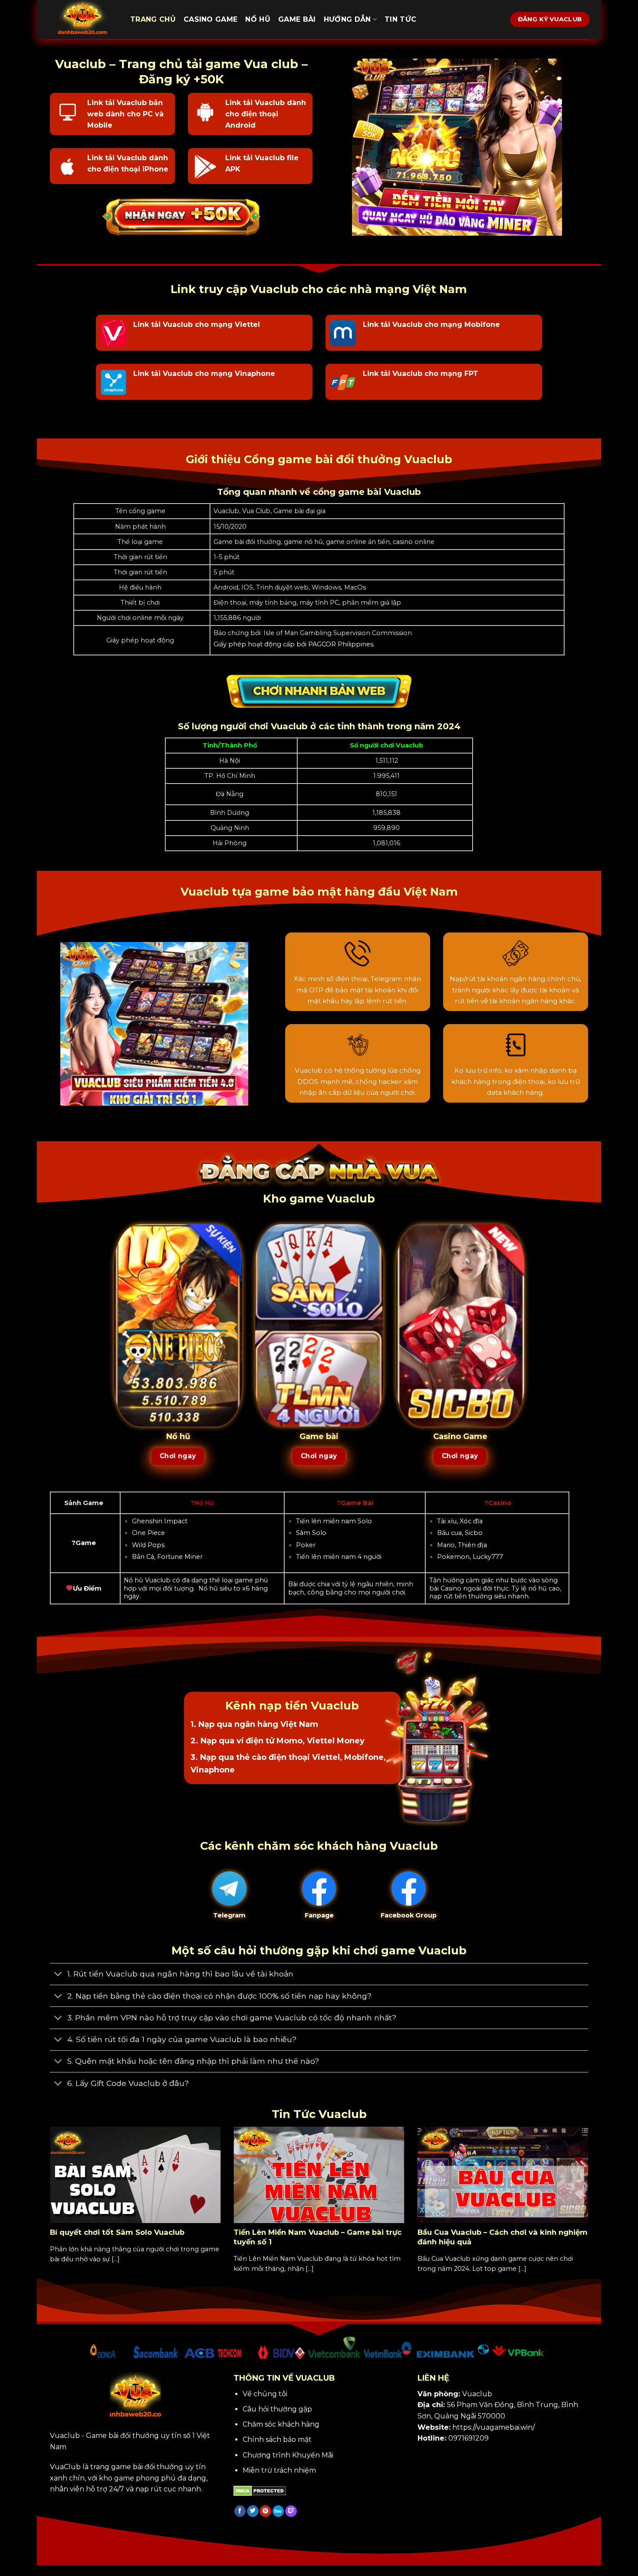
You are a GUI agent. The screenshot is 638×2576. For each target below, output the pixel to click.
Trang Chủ (153, 19)
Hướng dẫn (347, 19)
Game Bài (297, 19)
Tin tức (400, 19)
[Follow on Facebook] (240, 2511)
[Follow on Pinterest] (265, 2511)
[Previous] (48, 2210)
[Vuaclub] (84, 20)
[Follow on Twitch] (291, 2511)
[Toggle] (58, 1975)
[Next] (590, 2210)
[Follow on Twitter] (253, 2511)
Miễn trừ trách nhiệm (279, 2470)
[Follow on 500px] (278, 2511)
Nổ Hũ (258, 19)
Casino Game (211, 19)
